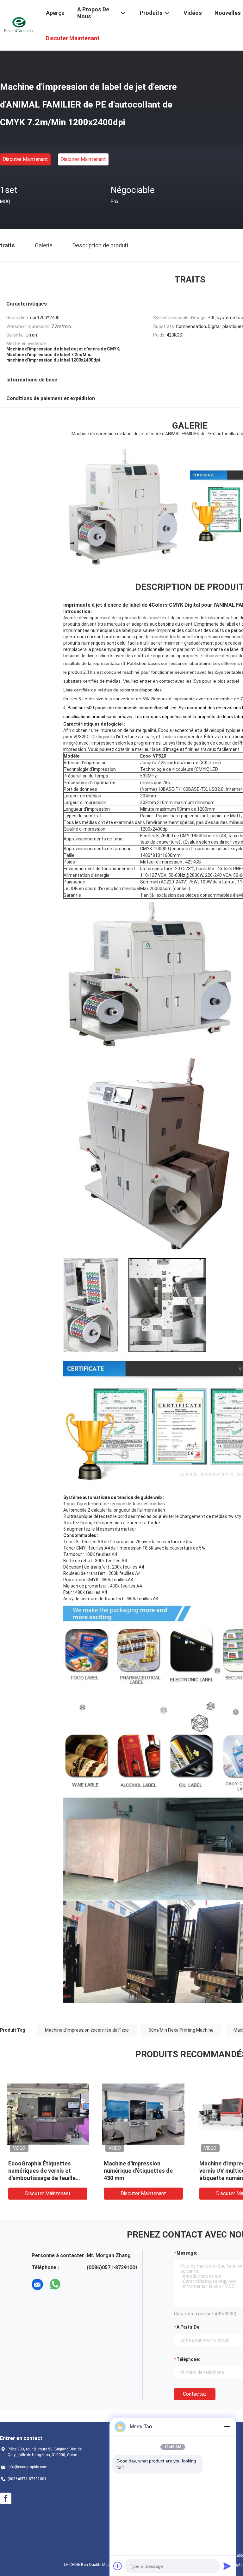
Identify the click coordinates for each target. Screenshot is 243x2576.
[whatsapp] (55, 2284)
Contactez (195, 2394)
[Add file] (118, 2566)
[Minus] (227, 2427)
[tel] (73, 2284)
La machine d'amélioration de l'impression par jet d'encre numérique (46, 2171)
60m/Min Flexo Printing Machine (181, 2030)
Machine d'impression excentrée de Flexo (87, 2030)
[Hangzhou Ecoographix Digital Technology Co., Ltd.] (19, 25)
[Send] (227, 2566)
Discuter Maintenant (25, 159)
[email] (37, 2284)
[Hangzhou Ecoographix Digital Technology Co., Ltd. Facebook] (6, 2499)
